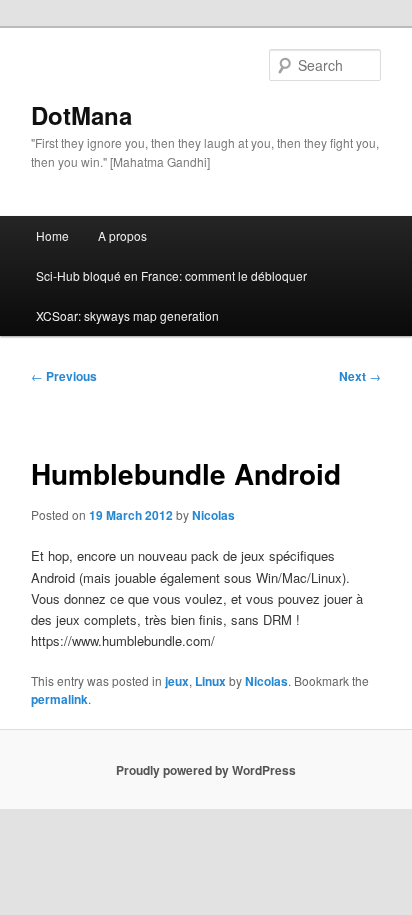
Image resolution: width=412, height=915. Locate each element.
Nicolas (213, 515)
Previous (64, 376)
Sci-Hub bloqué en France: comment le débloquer (171, 275)
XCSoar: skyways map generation (127, 315)
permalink (59, 699)
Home (52, 235)
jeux (177, 681)
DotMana (81, 115)
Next (360, 376)
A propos (122, 235)
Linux (210, 681)
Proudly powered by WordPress (206, 770)
